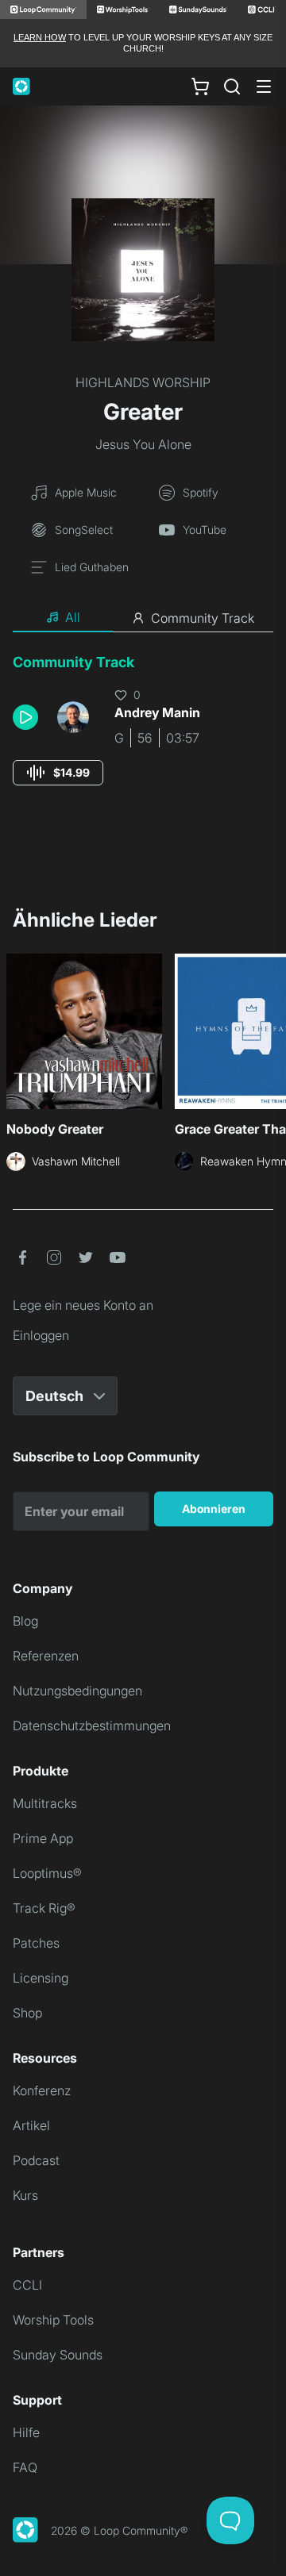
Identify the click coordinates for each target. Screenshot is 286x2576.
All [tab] (73, 617)
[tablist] (143, 618)
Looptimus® (47, 1873)
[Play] (25, 717)
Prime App (43, 1838)
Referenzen (46, 1656)
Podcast (36, 2160)
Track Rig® (44, 1908)
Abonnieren (214, 1509)
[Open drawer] (264, 86)
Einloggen (41, 1335)
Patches (36, 1943)
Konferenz (42, 2090)
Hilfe (26, 2432)
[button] (29, 717)
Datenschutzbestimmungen (92, 1726)
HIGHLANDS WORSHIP (143, 382)
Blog (25, 1621)
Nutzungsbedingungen (77, 1691)
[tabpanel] (143, 734)
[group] (58, 773)
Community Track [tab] (203, 618)
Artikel (31, 2125)
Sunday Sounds (58, 2355)
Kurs (25, 2195)
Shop (27, 2013)
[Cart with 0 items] (200, 86)
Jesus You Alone (143, 444)
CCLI (27, 2285)
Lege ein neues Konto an (83, 1305)
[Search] (232, 86)
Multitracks (45, 1803)
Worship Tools (53, 2320)
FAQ (25, 2467)
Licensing (41, 1978)
